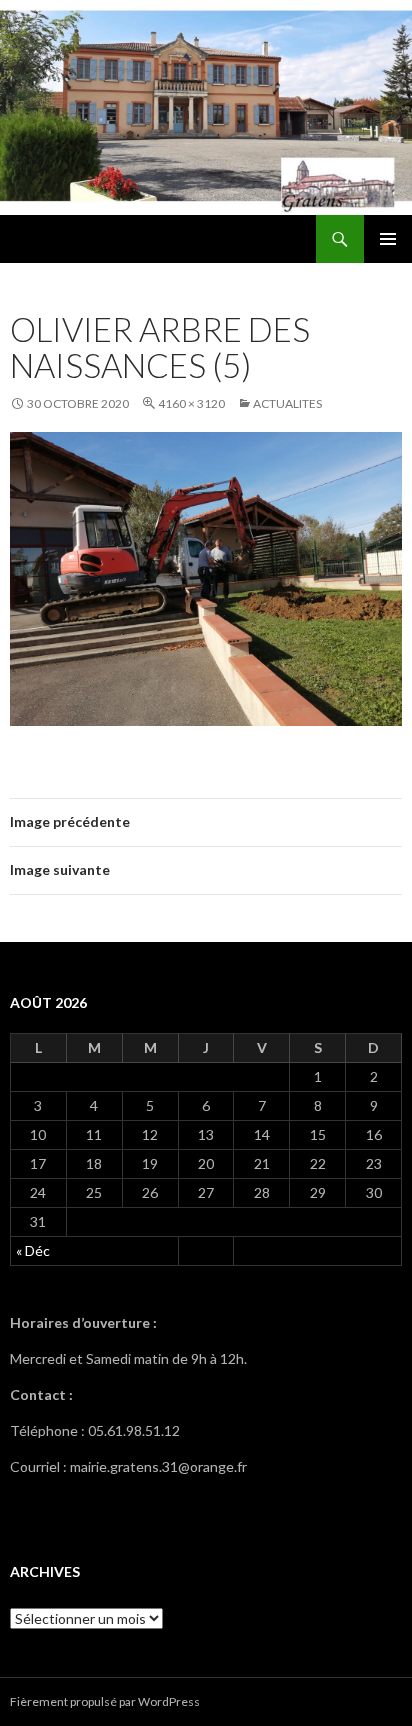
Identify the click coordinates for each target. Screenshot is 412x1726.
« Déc (33, 1250)
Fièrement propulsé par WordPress (105, 1701)
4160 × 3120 (191, 403)
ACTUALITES (287, 403)
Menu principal (388, 239)
